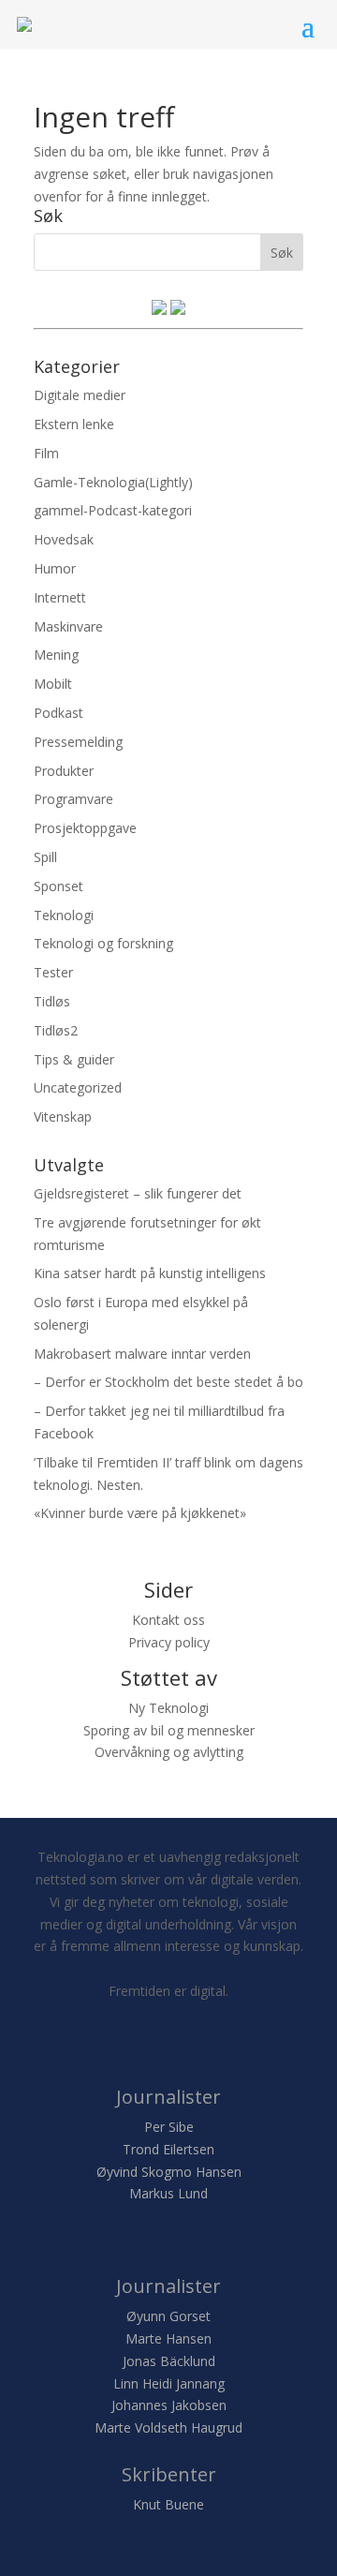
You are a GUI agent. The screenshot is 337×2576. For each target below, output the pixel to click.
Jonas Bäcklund (169, 2361)
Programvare (73, 799)
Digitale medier (80, 395)
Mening (56, 655)
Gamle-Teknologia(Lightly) (113, 482)
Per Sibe (169, 2127)
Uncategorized (78, 1087)
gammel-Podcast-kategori (113, 510)
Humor (55, 568)
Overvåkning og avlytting (169, 1752)
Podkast (59, 713)
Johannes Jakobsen (169, 2405)
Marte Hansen (168, 2338)
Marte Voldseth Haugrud (168, 2427)
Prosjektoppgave (85, 828)
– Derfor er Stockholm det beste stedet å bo (168, 1382)
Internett (60, 597)
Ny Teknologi (168, 1708)
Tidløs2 (56, 1030)
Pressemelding (78, 742)
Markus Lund (168, 2193)
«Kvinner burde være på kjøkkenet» (140, 1513)
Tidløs (52, 1001)
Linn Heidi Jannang (169, 2383)
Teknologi (64, 915)
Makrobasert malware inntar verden (142, 1354)
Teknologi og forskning (103, 943)
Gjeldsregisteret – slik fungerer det (138, 1193)
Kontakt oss (168, 1620)
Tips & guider (74, 1059)
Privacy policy (169, 1642)
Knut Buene (168, 2504)
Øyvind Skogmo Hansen (169, 2172)
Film (46, 453)
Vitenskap (63, 1117)
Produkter (64, 771)
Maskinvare (68, 626)
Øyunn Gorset (168, 2316)
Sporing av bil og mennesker (169, 1730)
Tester (53, 972)
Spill (45, 857)
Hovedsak (64, 539)
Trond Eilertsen (168, 2149)
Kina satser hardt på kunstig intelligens (150, 1273)
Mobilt (53, 684)
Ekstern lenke (74, 424)
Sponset (59, 886)
